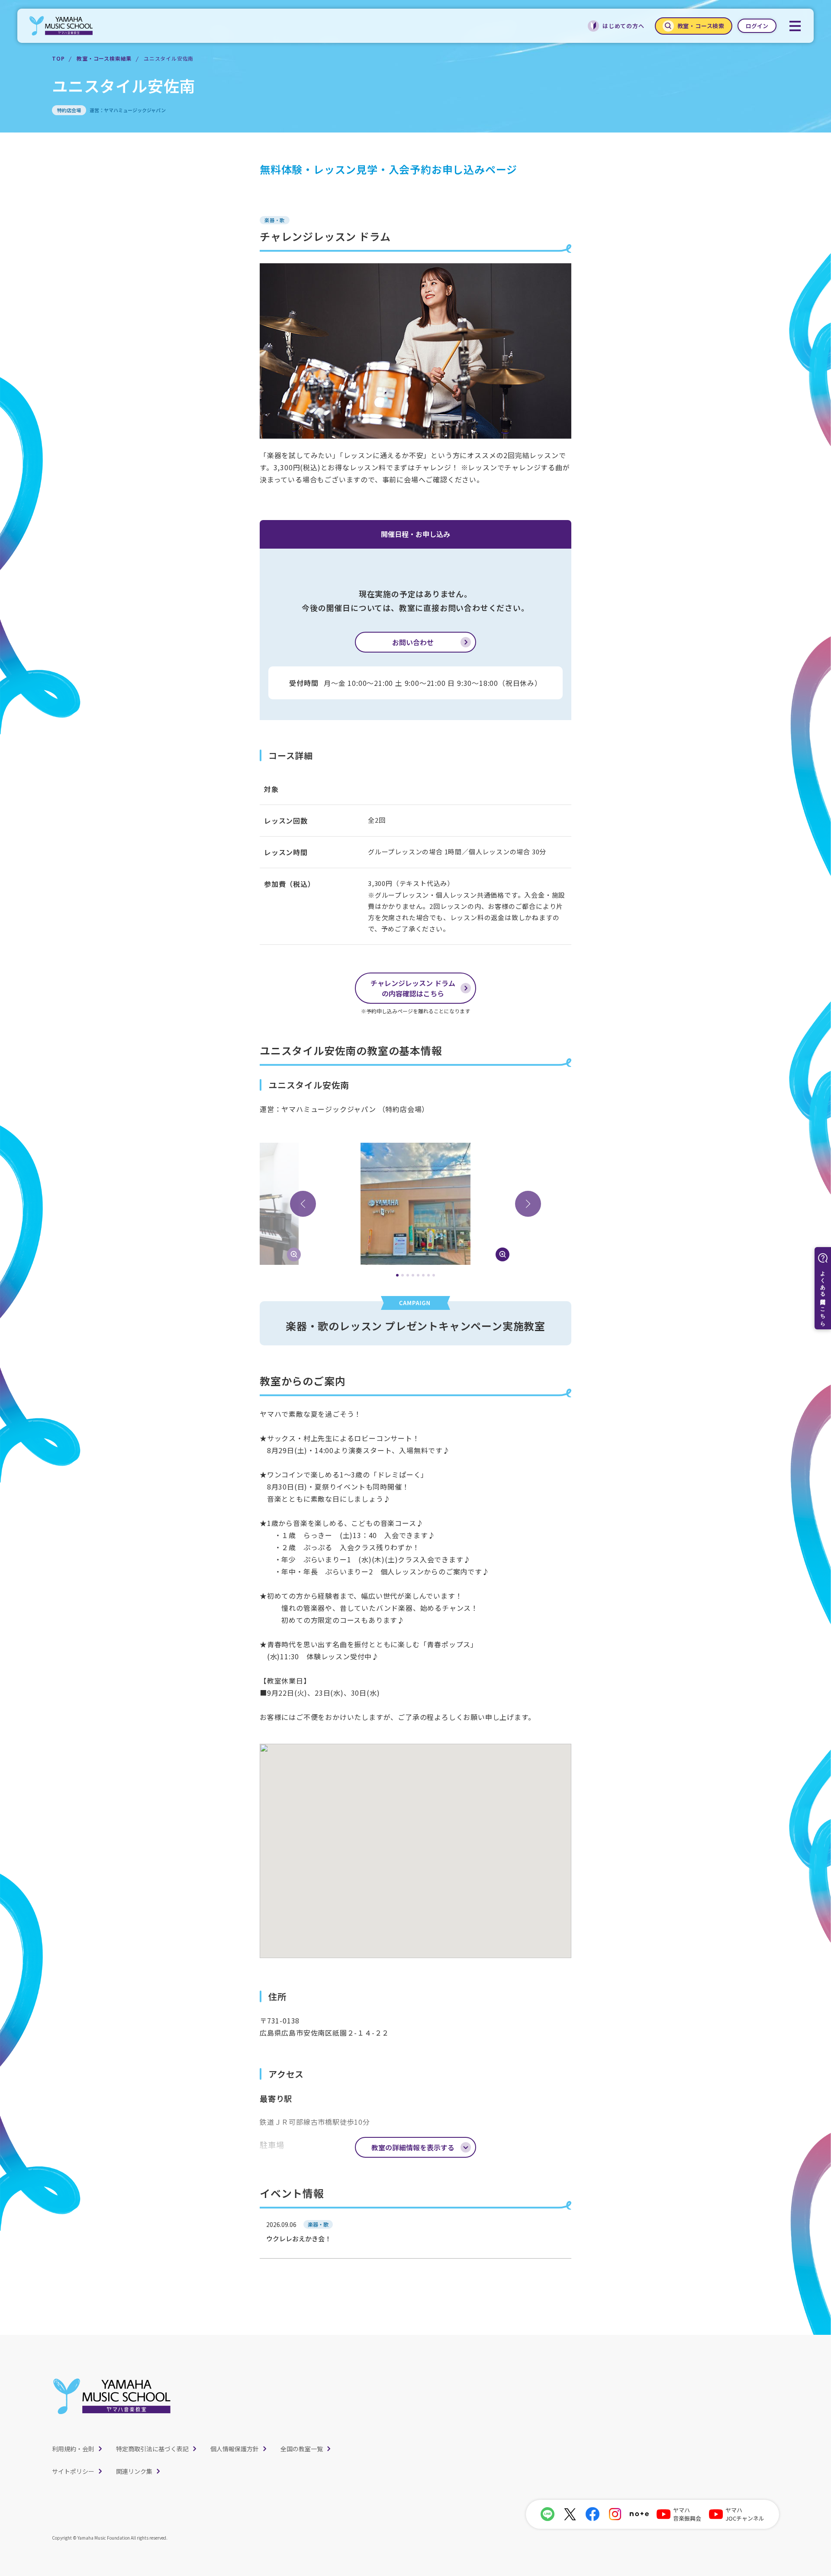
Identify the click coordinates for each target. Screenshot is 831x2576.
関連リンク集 (134, 2471)
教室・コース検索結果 (104, 58)
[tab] (397, 1275)
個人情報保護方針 (235, 2449)
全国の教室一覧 (302, 2449)
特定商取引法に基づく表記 (152, 2449)
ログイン (757, 26)
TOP (58, 58)
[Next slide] (528, 1204)
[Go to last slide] (303, 1204)
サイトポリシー (73, 2471)
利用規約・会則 (73, 2449)
